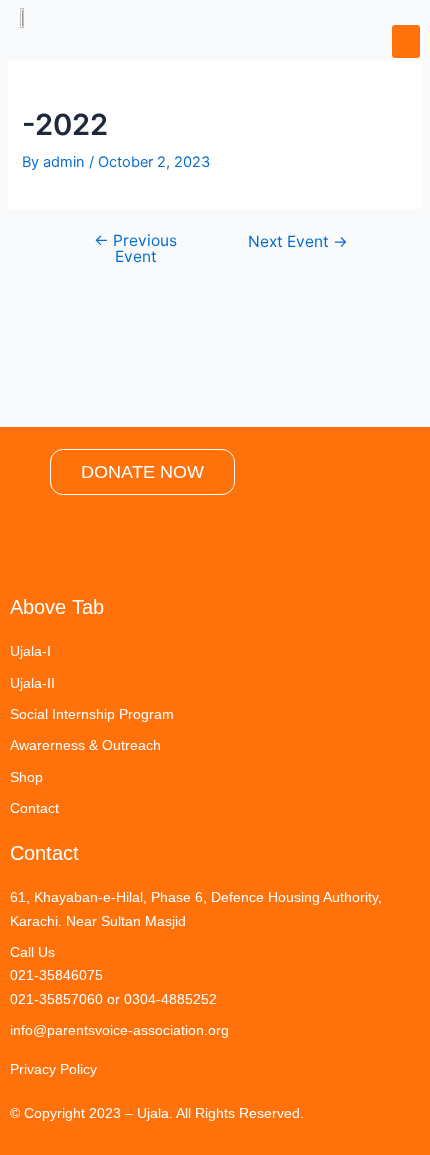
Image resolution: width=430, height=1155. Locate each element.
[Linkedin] (200, 550)
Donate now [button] (142, 472)
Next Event (298, 242)
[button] (406, 41)
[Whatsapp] (90, 550)
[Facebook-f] (145, 550)
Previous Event (135, 248)
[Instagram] (35, 550)
